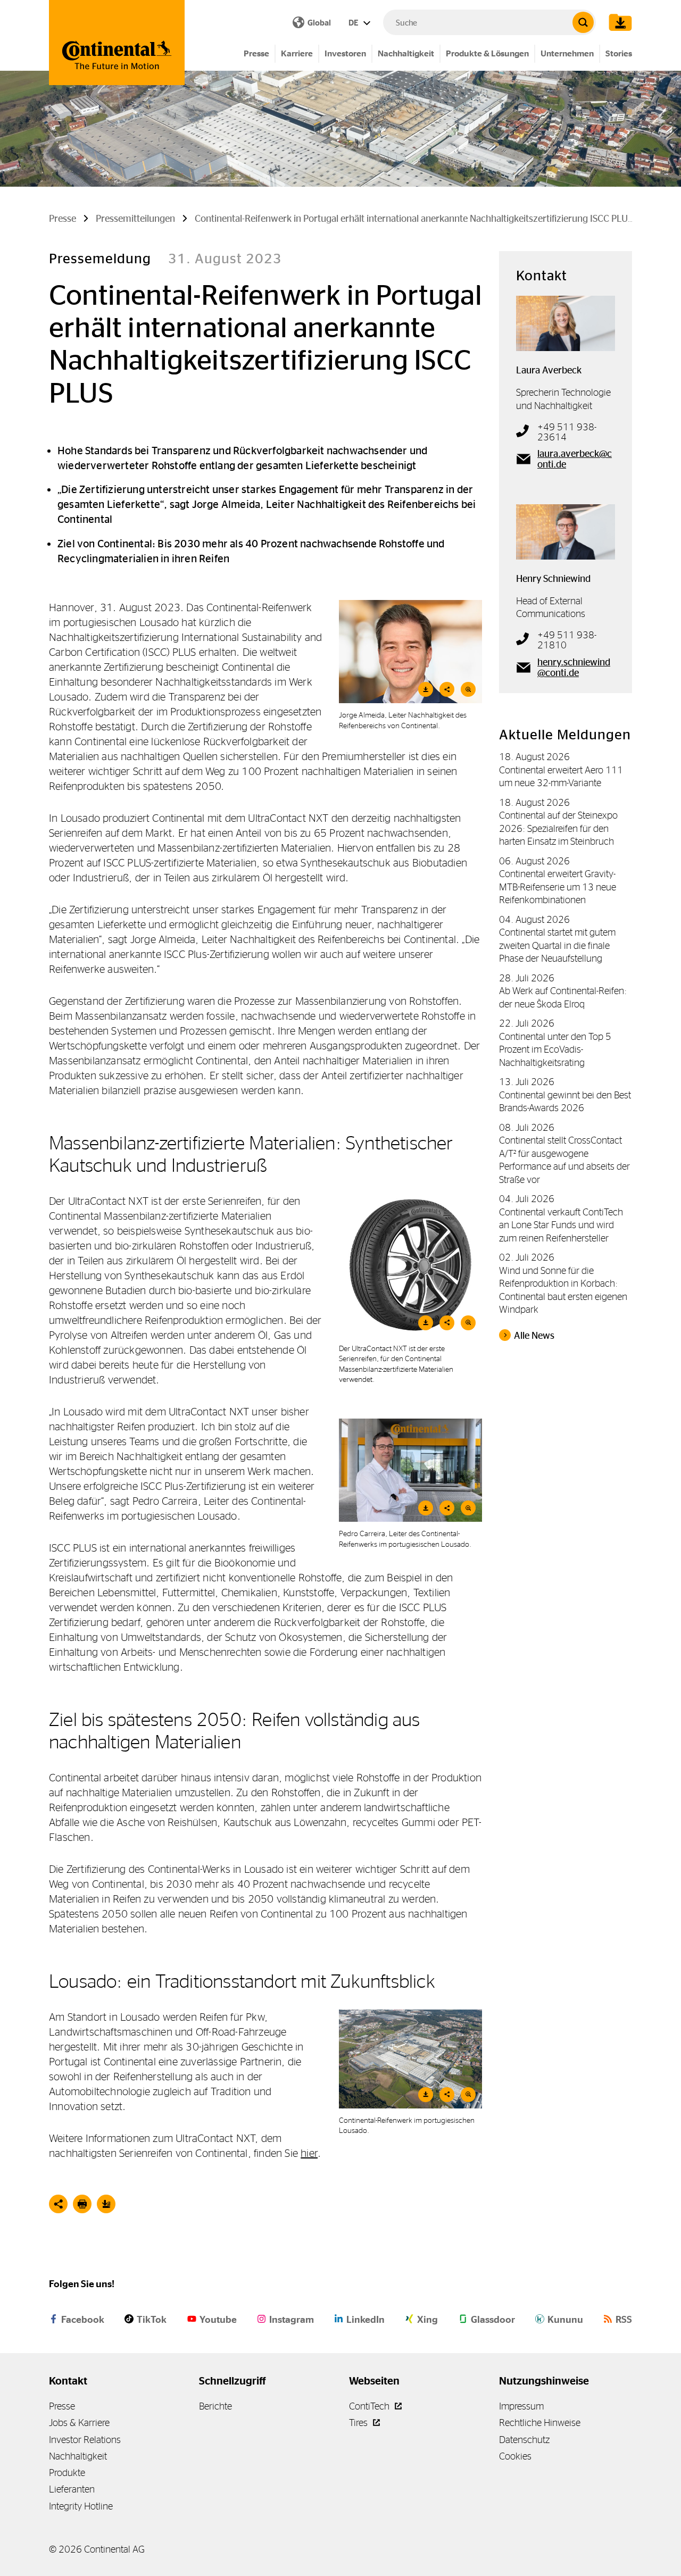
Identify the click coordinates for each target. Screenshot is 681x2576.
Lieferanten (72, 2489)
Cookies (515, 2456)
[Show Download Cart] (618, 22)
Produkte (67, 2473)
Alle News (534, 1336)
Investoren (345, 53)
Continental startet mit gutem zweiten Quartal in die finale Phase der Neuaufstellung (557, 945)
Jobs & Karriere (79, 2423)
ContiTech (370, 2406)
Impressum (521, 2406)
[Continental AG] (117, 43)
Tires (359, 2423)
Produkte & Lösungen (487, 53)
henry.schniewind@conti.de (574, 668)
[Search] (583, 22)
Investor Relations (85, 2440)
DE (354, 23)
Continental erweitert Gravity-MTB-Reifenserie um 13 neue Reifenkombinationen (558, 887)
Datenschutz (524, 2440)
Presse (256, 53)
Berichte (215, 2406)
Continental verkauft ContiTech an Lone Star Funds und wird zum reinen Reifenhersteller (561, 1225)
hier (309, 2153)
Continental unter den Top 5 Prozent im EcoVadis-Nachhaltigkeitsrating (555, 1049)
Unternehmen (567, 53)
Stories (619, 53)
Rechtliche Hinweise (540, 2423)
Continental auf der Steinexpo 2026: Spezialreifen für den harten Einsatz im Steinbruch (558, 828)
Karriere (297, 53)
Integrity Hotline (81, 2506)
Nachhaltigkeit (406, 53)
